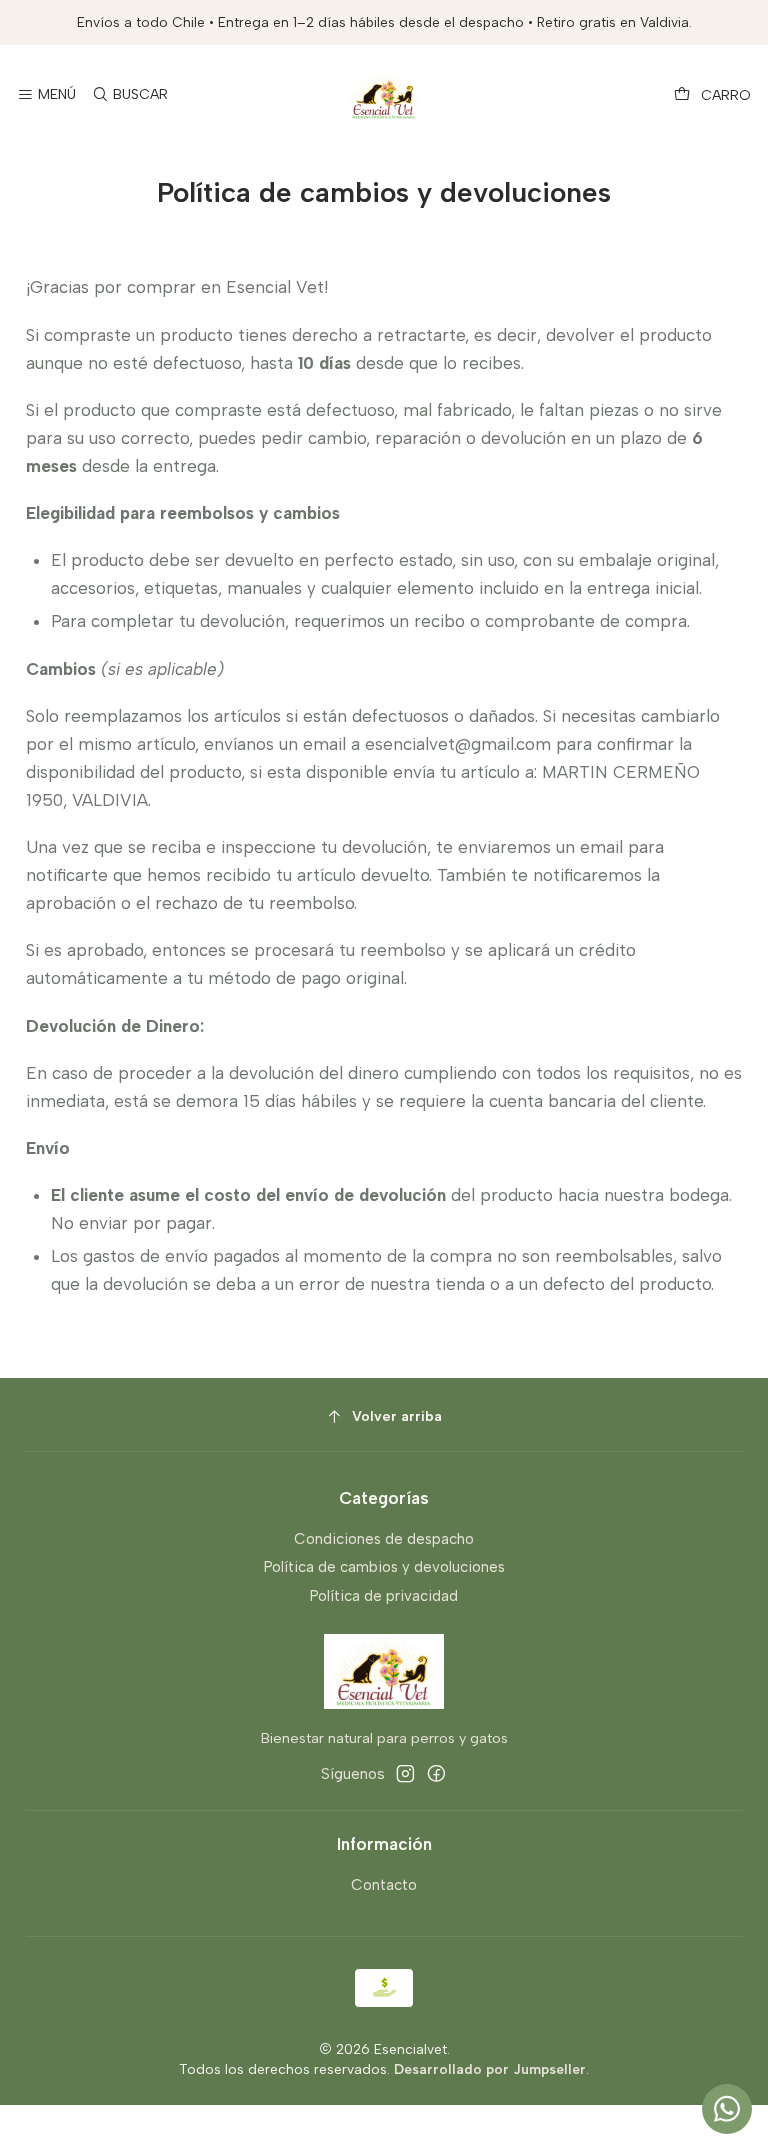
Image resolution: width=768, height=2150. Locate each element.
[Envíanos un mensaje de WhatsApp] (727, 2109)
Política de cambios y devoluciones (384, 1567)
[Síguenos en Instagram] (405, 1773)
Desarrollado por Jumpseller (490, 2069)
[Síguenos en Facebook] (436, 1773)
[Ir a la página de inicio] (384, 96)
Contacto (384, 1885)
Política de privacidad (384, 1596)
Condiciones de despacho (384, 1539)
